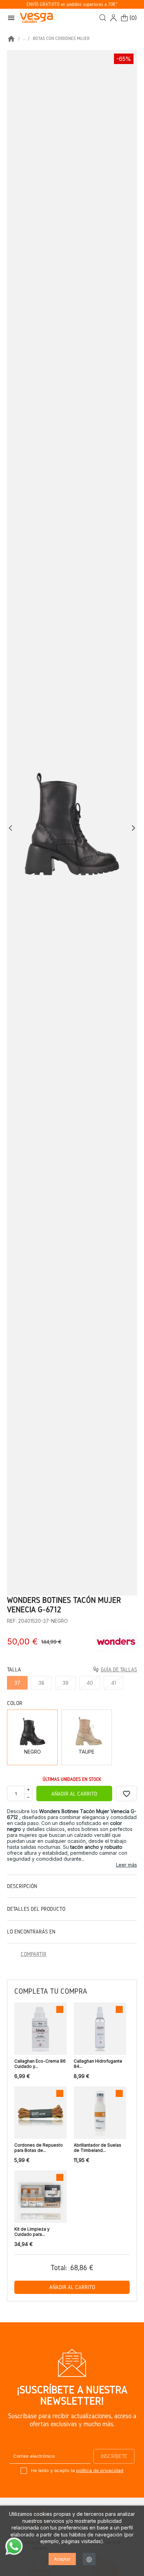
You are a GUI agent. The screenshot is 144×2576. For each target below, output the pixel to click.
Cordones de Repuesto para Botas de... (39, 2148)
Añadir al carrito (74, 1794)
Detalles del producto (36, 1909)
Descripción (22, 1886)
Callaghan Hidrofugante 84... (98, 2064)
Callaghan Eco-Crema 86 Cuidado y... (40, 2064)
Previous (12, 828)
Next (134, 828)
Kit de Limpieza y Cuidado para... (32, 2232)
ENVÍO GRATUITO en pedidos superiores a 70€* (72, 4)
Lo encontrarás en (31, 1932)
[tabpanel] (72, 823)
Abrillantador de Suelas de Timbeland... (98, 2148)
